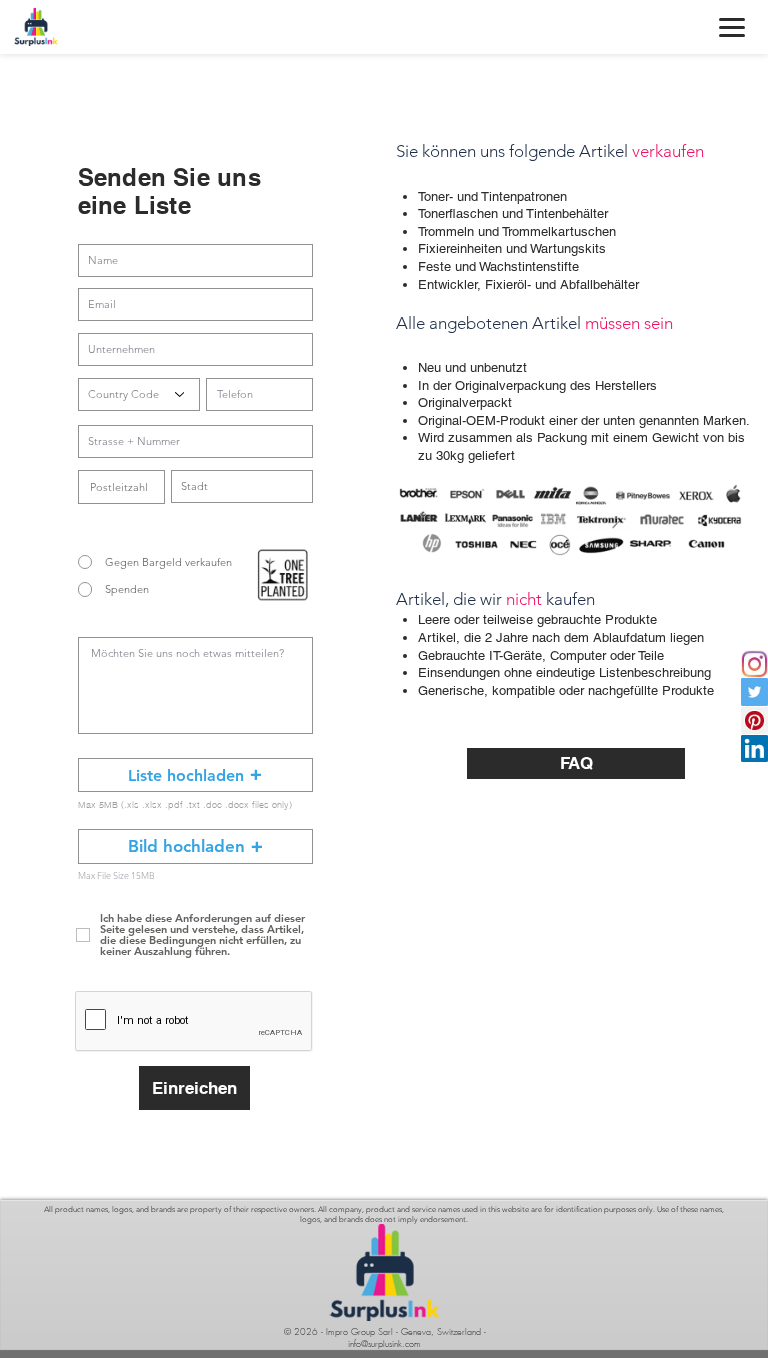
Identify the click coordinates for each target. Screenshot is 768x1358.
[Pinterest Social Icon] (754, 720)
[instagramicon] (754, 663)
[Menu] (732, 27)
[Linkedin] (754, 748)
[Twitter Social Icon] (754, 691)
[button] (195, 775)
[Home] (36, 27)
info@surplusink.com (384, 1344)
